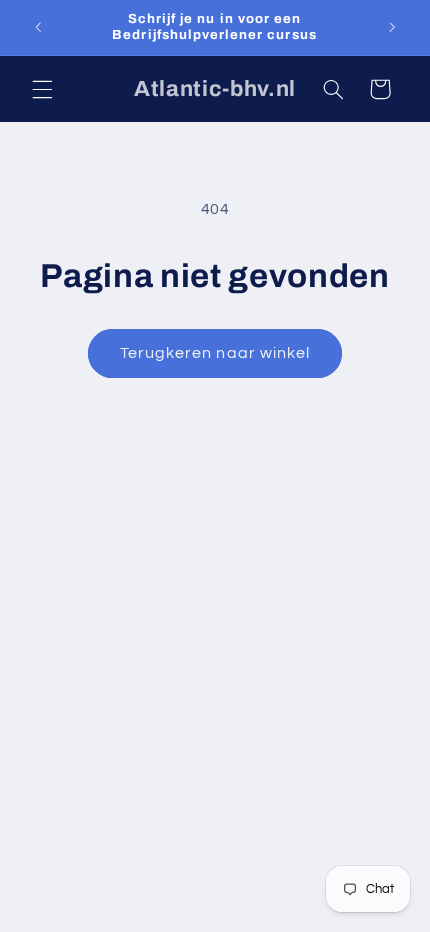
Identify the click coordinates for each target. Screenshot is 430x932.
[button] (42, 89)
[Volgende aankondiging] (392, 27)
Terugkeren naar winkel (215, 353)
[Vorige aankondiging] (38, 27)
